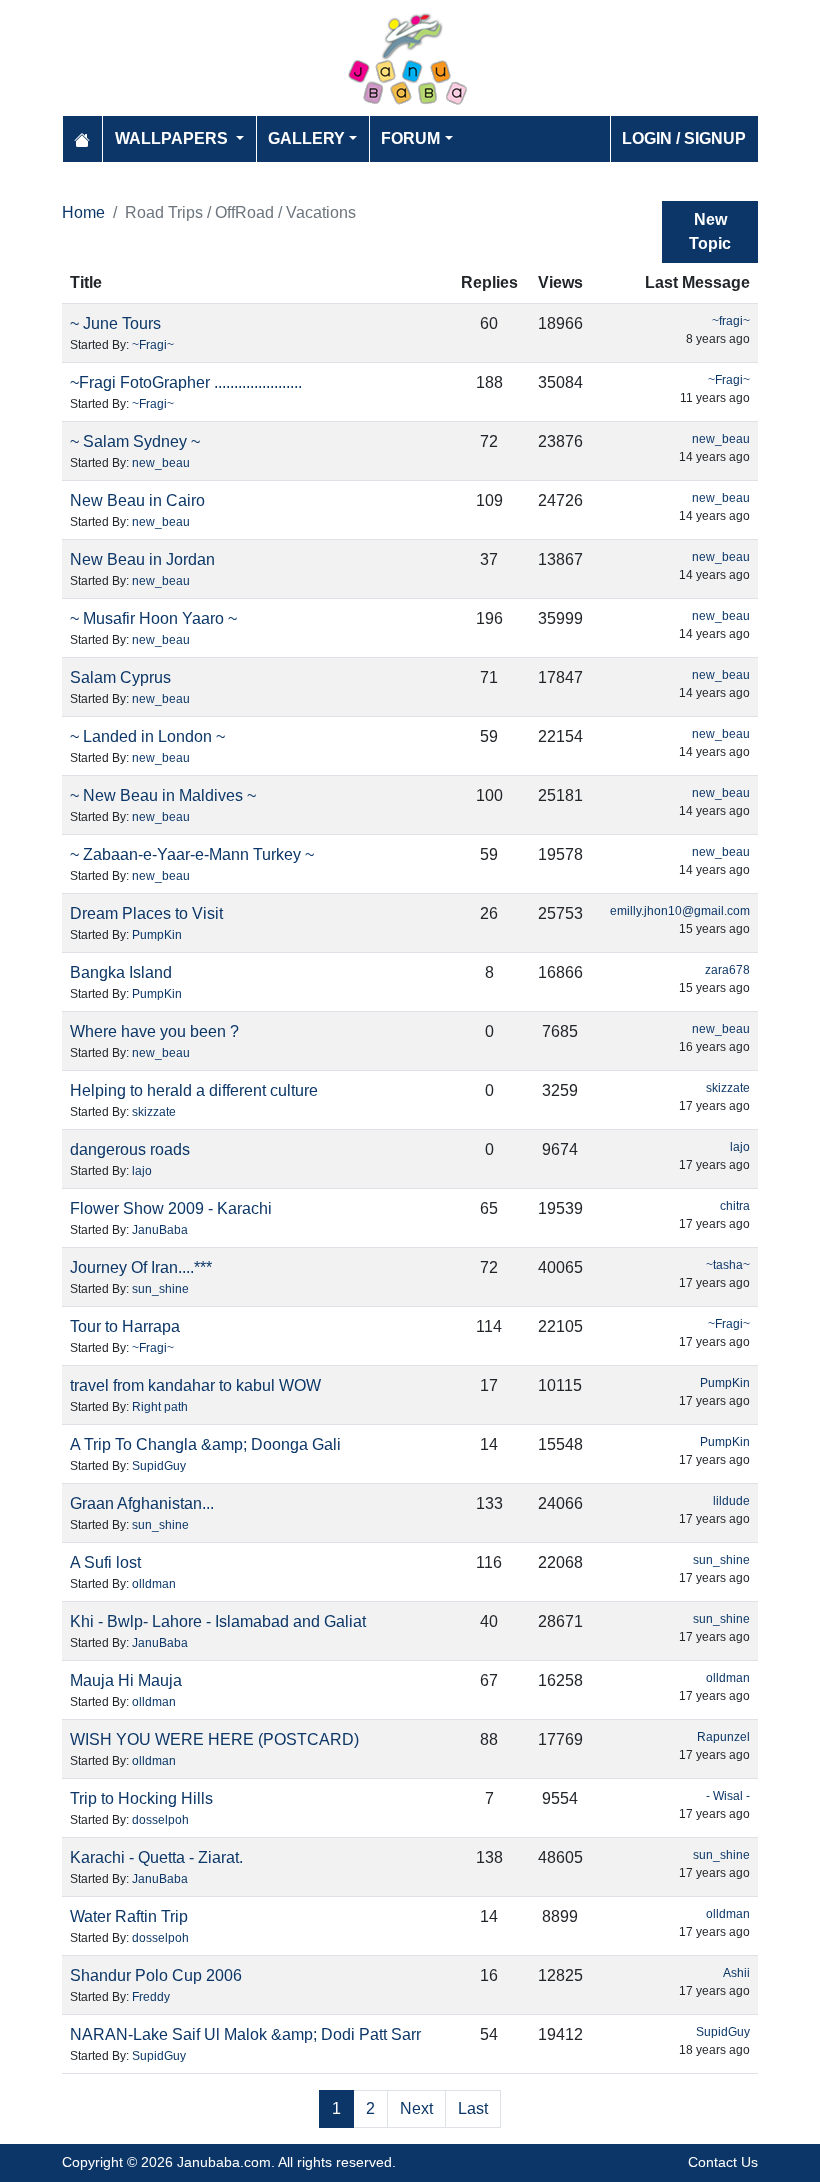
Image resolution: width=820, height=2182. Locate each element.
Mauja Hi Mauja (126, 1680)
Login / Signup (684, 138)
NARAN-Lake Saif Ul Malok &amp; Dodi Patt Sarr (245, 2034)
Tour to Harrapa (125, 1326)
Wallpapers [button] (173, 138)
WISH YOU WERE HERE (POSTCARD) (214, 1739)
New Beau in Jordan (142, 559)
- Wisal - (728, 1796)
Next (416, 2108)
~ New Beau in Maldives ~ (163, 795)
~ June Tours (115, 323)
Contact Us (723, 2162)
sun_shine (160, 1289)
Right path (160, 1407)
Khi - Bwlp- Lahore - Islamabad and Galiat (218, 1621)
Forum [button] (410, 138)
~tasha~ (728, 1265)
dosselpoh (160, 1820)
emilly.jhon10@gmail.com (680, 911)
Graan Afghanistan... (142, 1503)
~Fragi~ (153, 345)
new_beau (161, 463)
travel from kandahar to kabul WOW (195, 1385)
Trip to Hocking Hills (141, 1798)
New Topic (710, 231)
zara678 (727, 970)
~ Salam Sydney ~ (135, 441)
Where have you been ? (154, 1031)
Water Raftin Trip (129, 1916)
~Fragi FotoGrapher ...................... (186, 382)
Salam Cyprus (120, 677)
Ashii (736, 1973)
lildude (731, 1501)
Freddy (151, 1997)
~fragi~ (731, 321)
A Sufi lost (105, 1562)
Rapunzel (723, 1737)
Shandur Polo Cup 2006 (156, 1975)
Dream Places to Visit (146, 913)
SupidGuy (159, 1466)
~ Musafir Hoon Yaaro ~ (153, 618)
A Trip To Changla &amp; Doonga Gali (205, 1444)
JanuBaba (160, 1230)
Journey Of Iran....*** (141, 1267)
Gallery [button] (306, 138)
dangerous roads (130, 1149)
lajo (142, 1171)
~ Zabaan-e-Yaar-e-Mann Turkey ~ (192, 854)
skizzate (154, 1112)
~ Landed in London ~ (147, 736)
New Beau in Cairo (137, 500)
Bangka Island (121, 972)
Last (473, 2108)
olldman (154, 1584)
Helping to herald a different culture (194, 1090)
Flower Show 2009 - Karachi (171, 1208)
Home (83, 212)
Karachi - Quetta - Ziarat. (156, 1857)
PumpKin (157, 935)
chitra (735, 1206)
